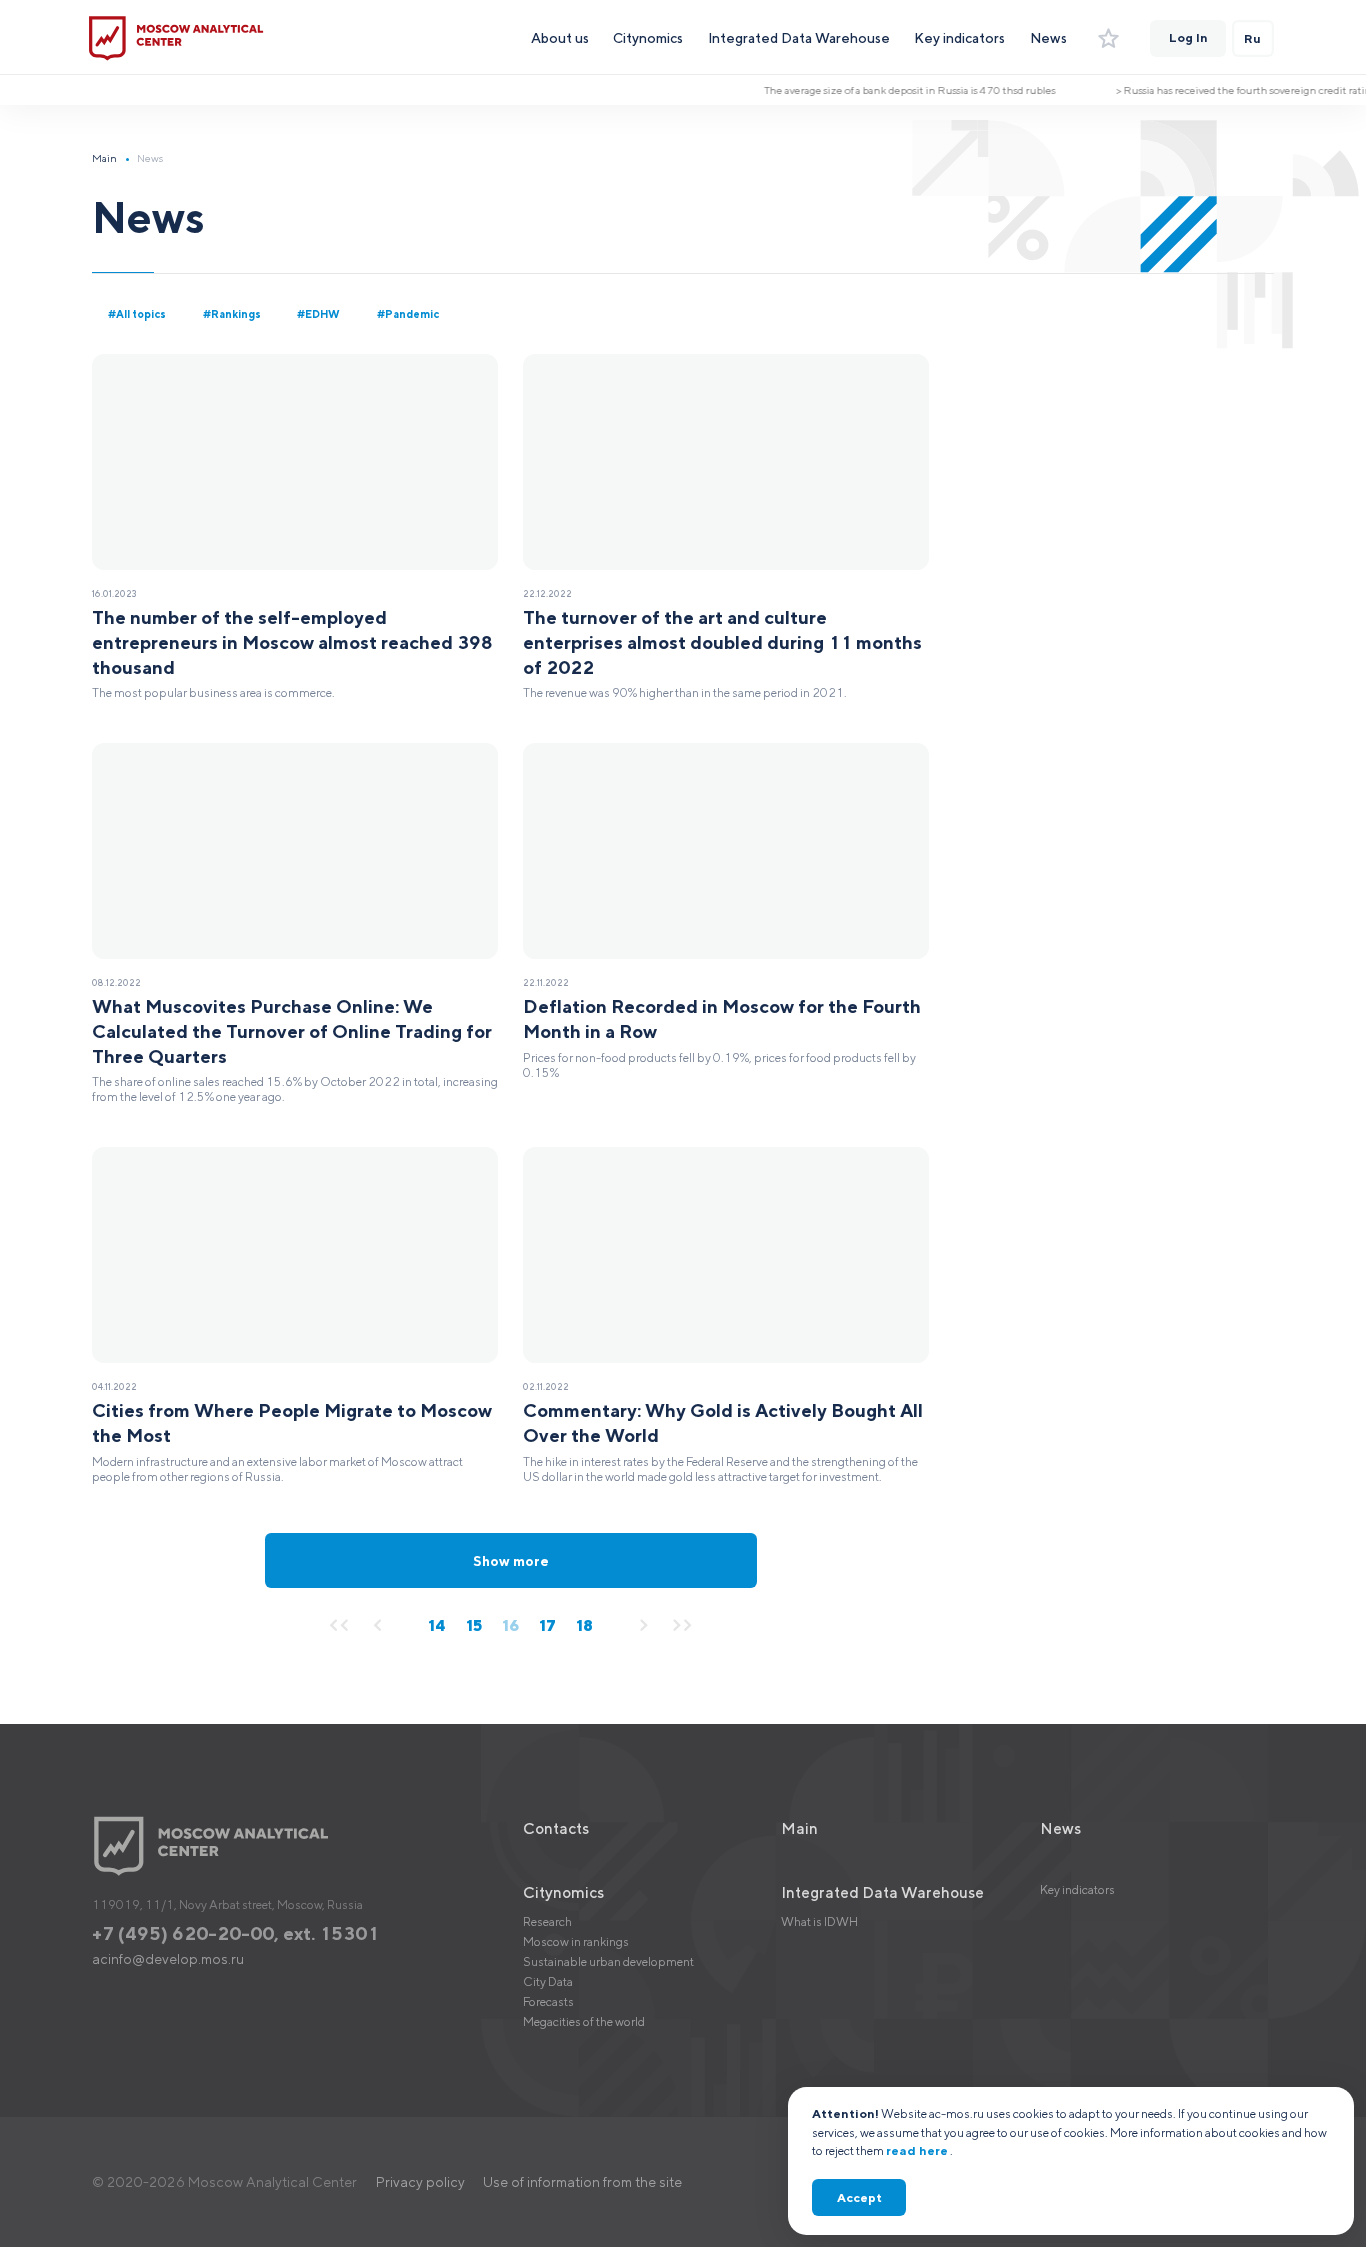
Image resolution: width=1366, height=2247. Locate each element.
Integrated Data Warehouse (799, 38)
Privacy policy (420, 2182)
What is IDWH (819, 1921)
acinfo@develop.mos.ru (168, 1959)
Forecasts (548, 2001)
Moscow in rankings (576, 1941)
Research (547, 1921)
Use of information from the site (582, 2182)
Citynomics (648, 38)
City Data (548, 1981)
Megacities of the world (584, 2021)
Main (104, 158)
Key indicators (959, 38)
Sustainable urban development (608, 1961)
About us (560, 38)
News (1048, 38)
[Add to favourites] (1109, 39)
